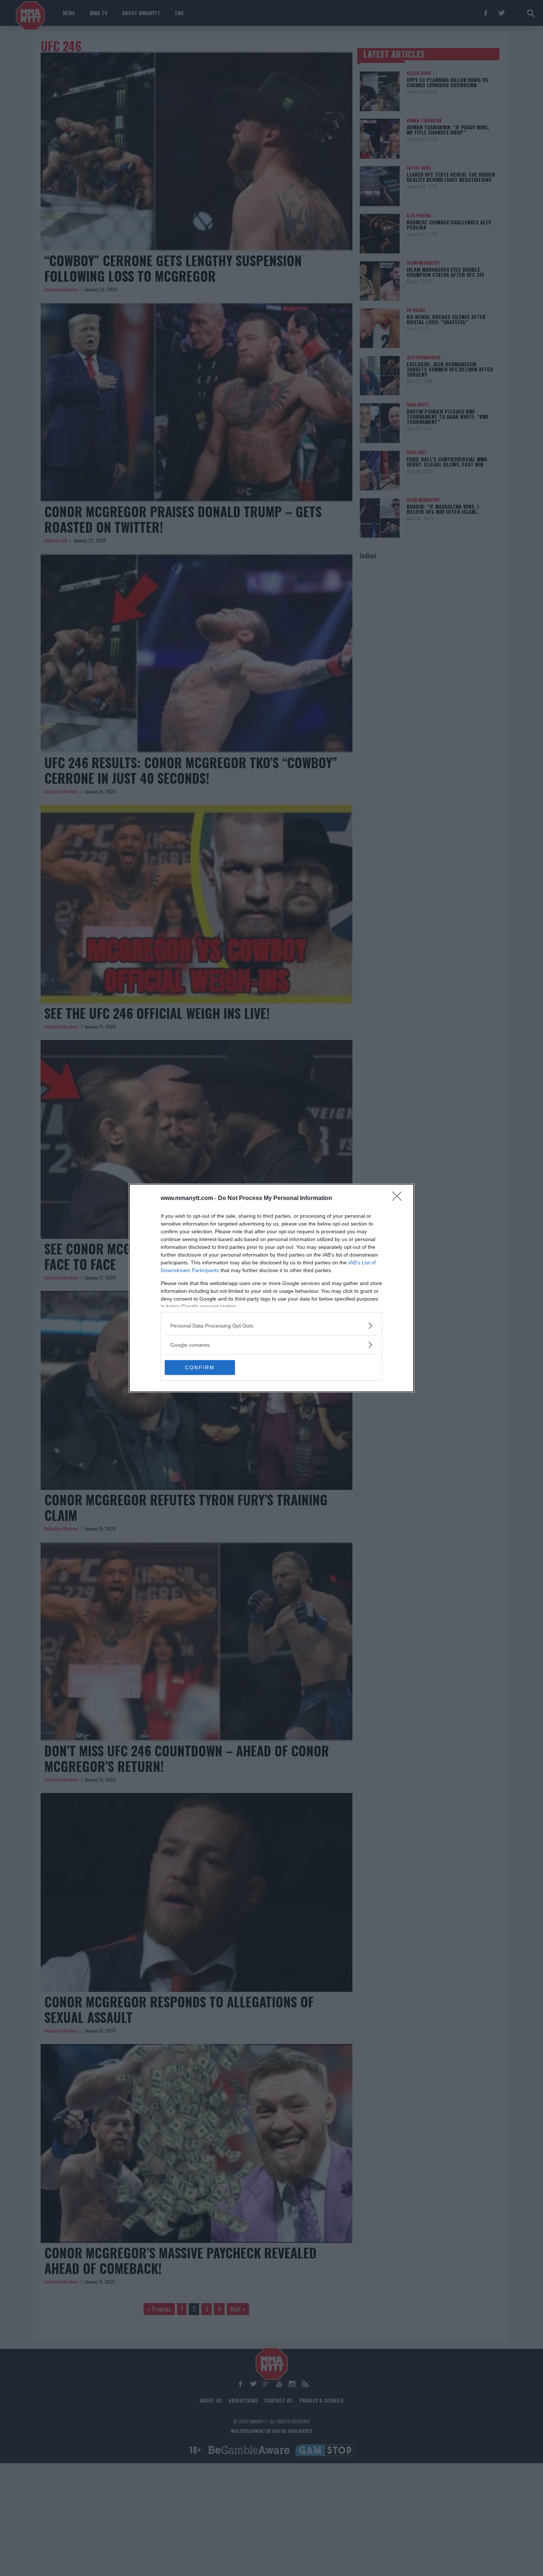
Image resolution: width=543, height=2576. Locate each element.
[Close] (399, 1199)
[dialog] (271, 1288)
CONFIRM (200, 1367)
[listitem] (271, 1326)
